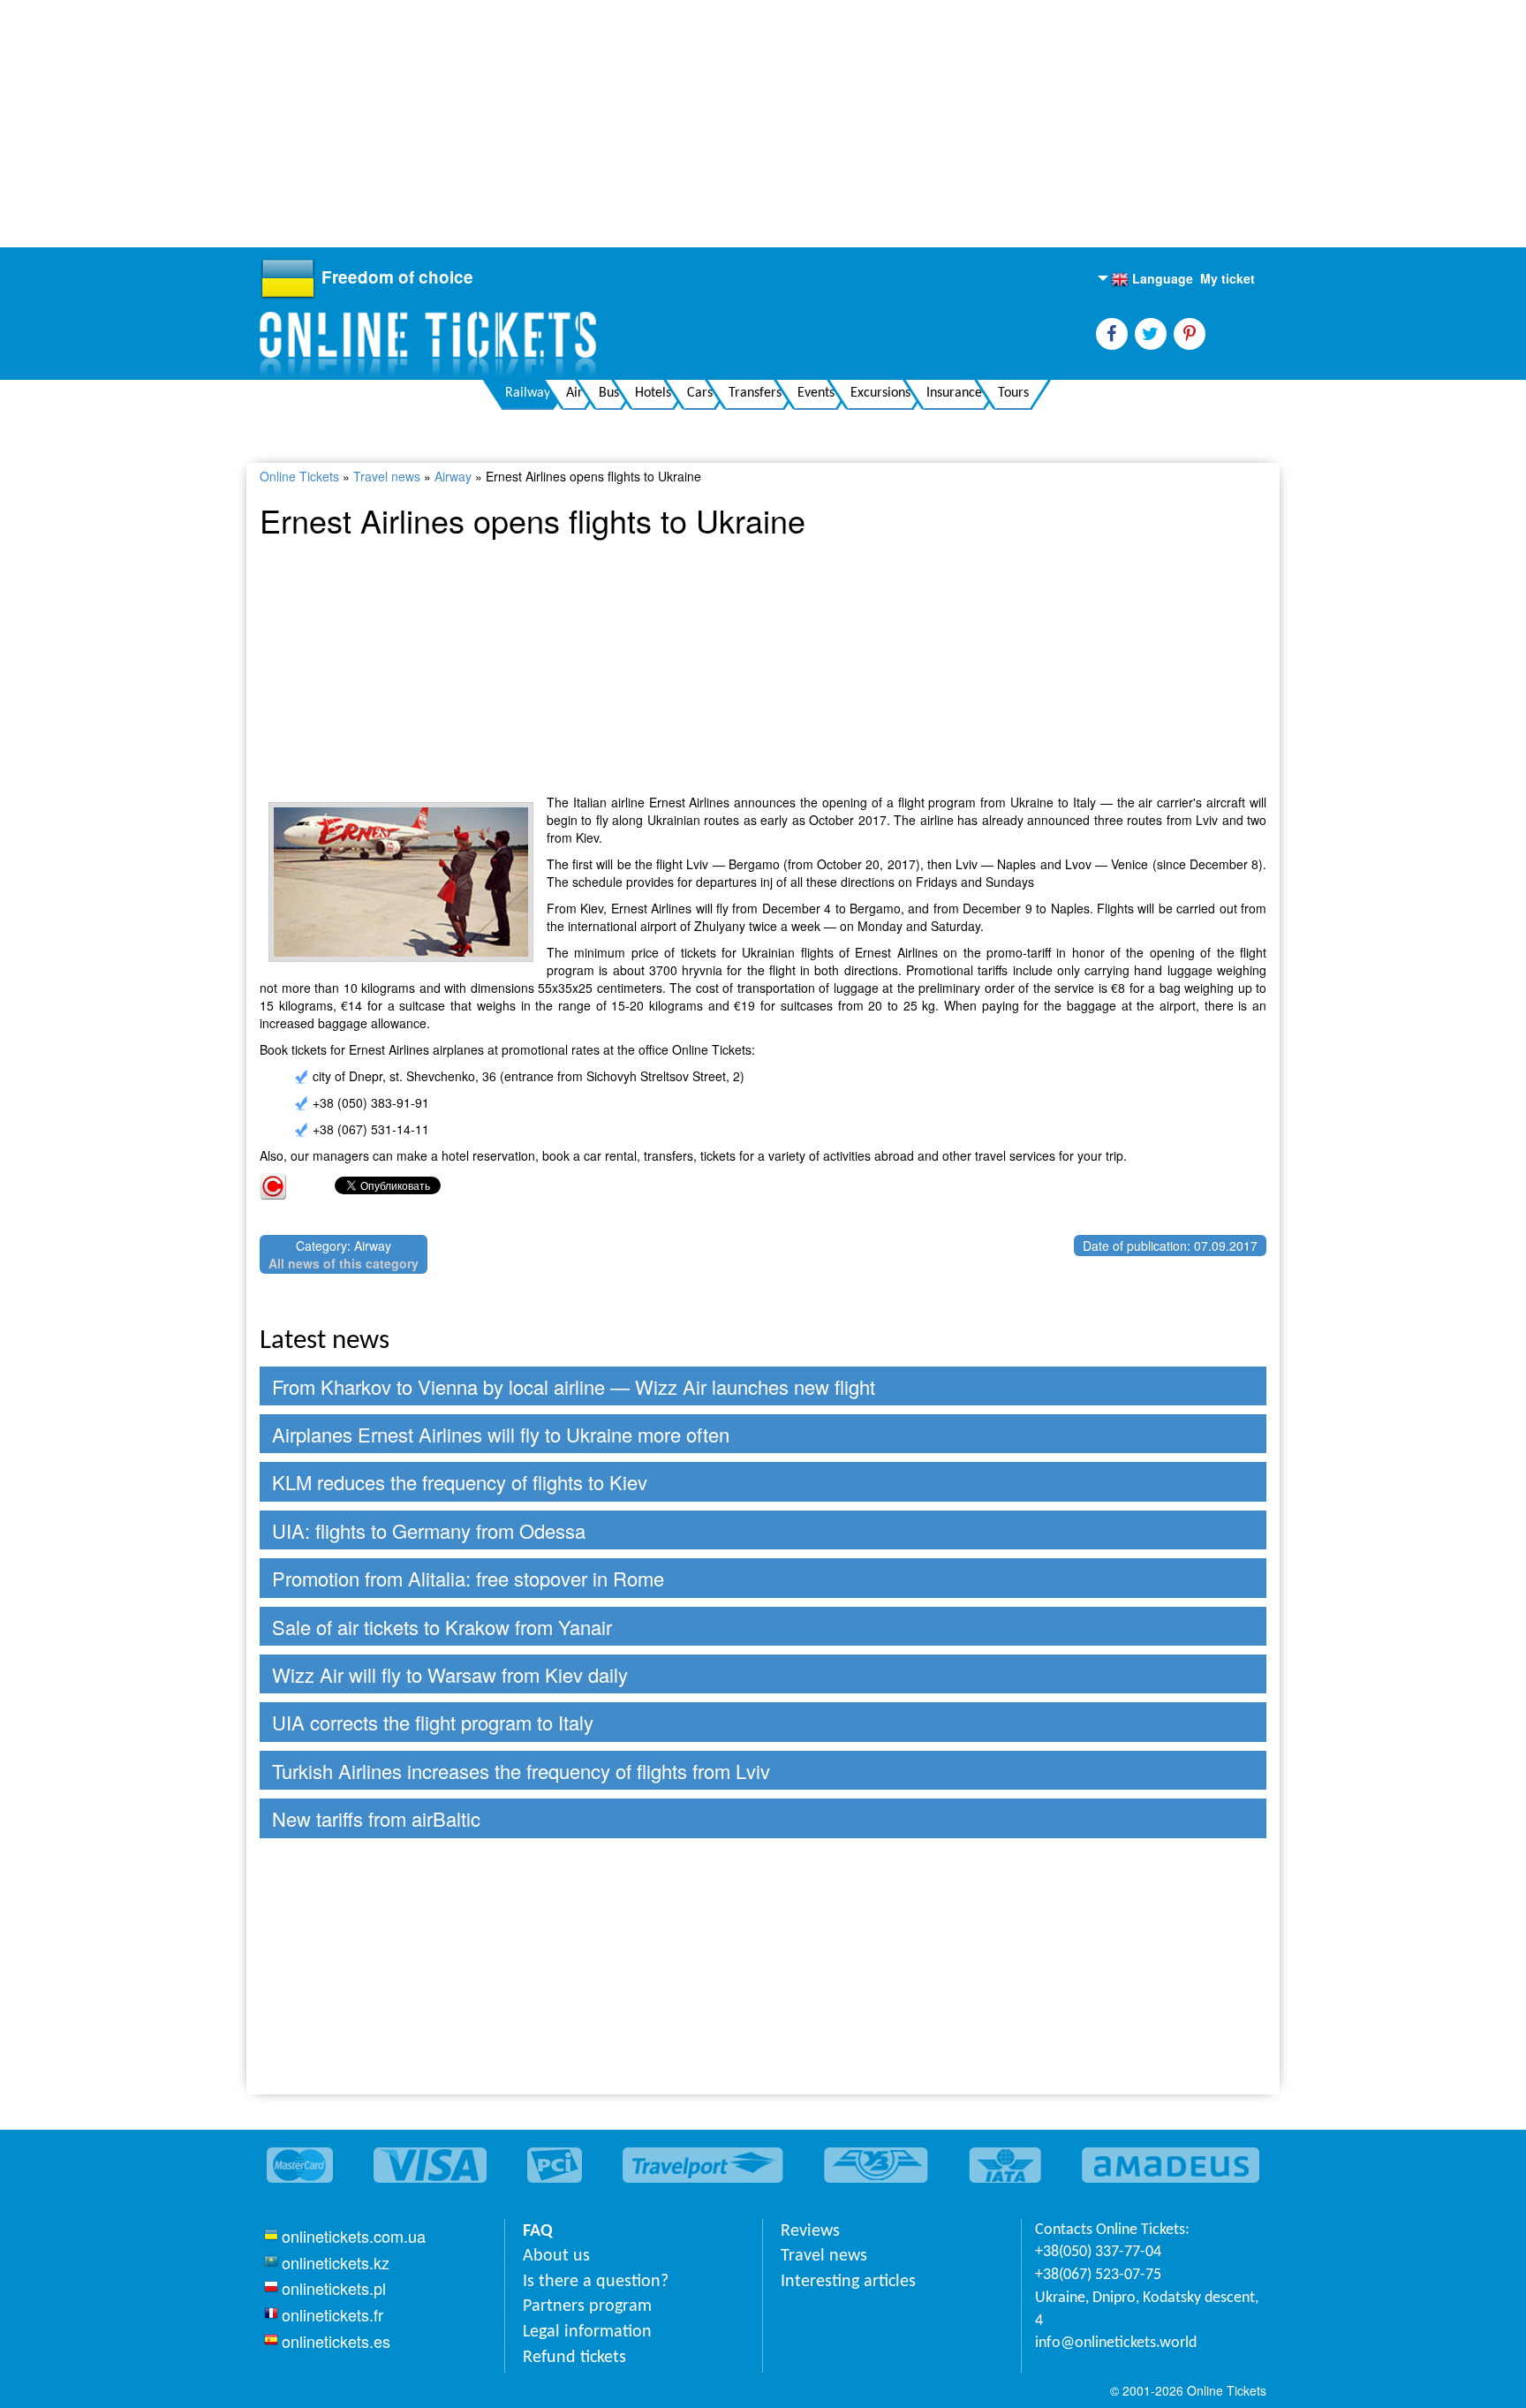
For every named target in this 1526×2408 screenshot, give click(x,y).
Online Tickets (299, 476)
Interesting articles (848, 2282)
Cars (700, 393)
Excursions (880, 393)
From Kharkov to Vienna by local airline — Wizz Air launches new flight (574, 1386)
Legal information (587, 2332)
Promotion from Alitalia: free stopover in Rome (468, 1578)
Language (1152, 279)
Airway (453, 476)
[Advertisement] (530, 124)
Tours (1013, 393)
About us (556, 2256)
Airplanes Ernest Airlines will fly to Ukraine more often (501, 1434)
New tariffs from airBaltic (376, 1818)
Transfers (755, 393)
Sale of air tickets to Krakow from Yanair (442, 1627)
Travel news (387, 476)
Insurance (954, 393)
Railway (528, 393)
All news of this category (344, 1263)
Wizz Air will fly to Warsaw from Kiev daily (450, 1674)
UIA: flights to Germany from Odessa (429, 1530)
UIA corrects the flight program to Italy (433, 1722)
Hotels (653, 393)
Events (816, 393)
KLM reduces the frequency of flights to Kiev (460, 1482)
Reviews (810, 2231)
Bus (609, 393)
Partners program (587, 2306)
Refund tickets (574, 2358)
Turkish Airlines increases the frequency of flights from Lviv (521, 1771)
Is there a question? (596, 2282)
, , (1147, 2310)
